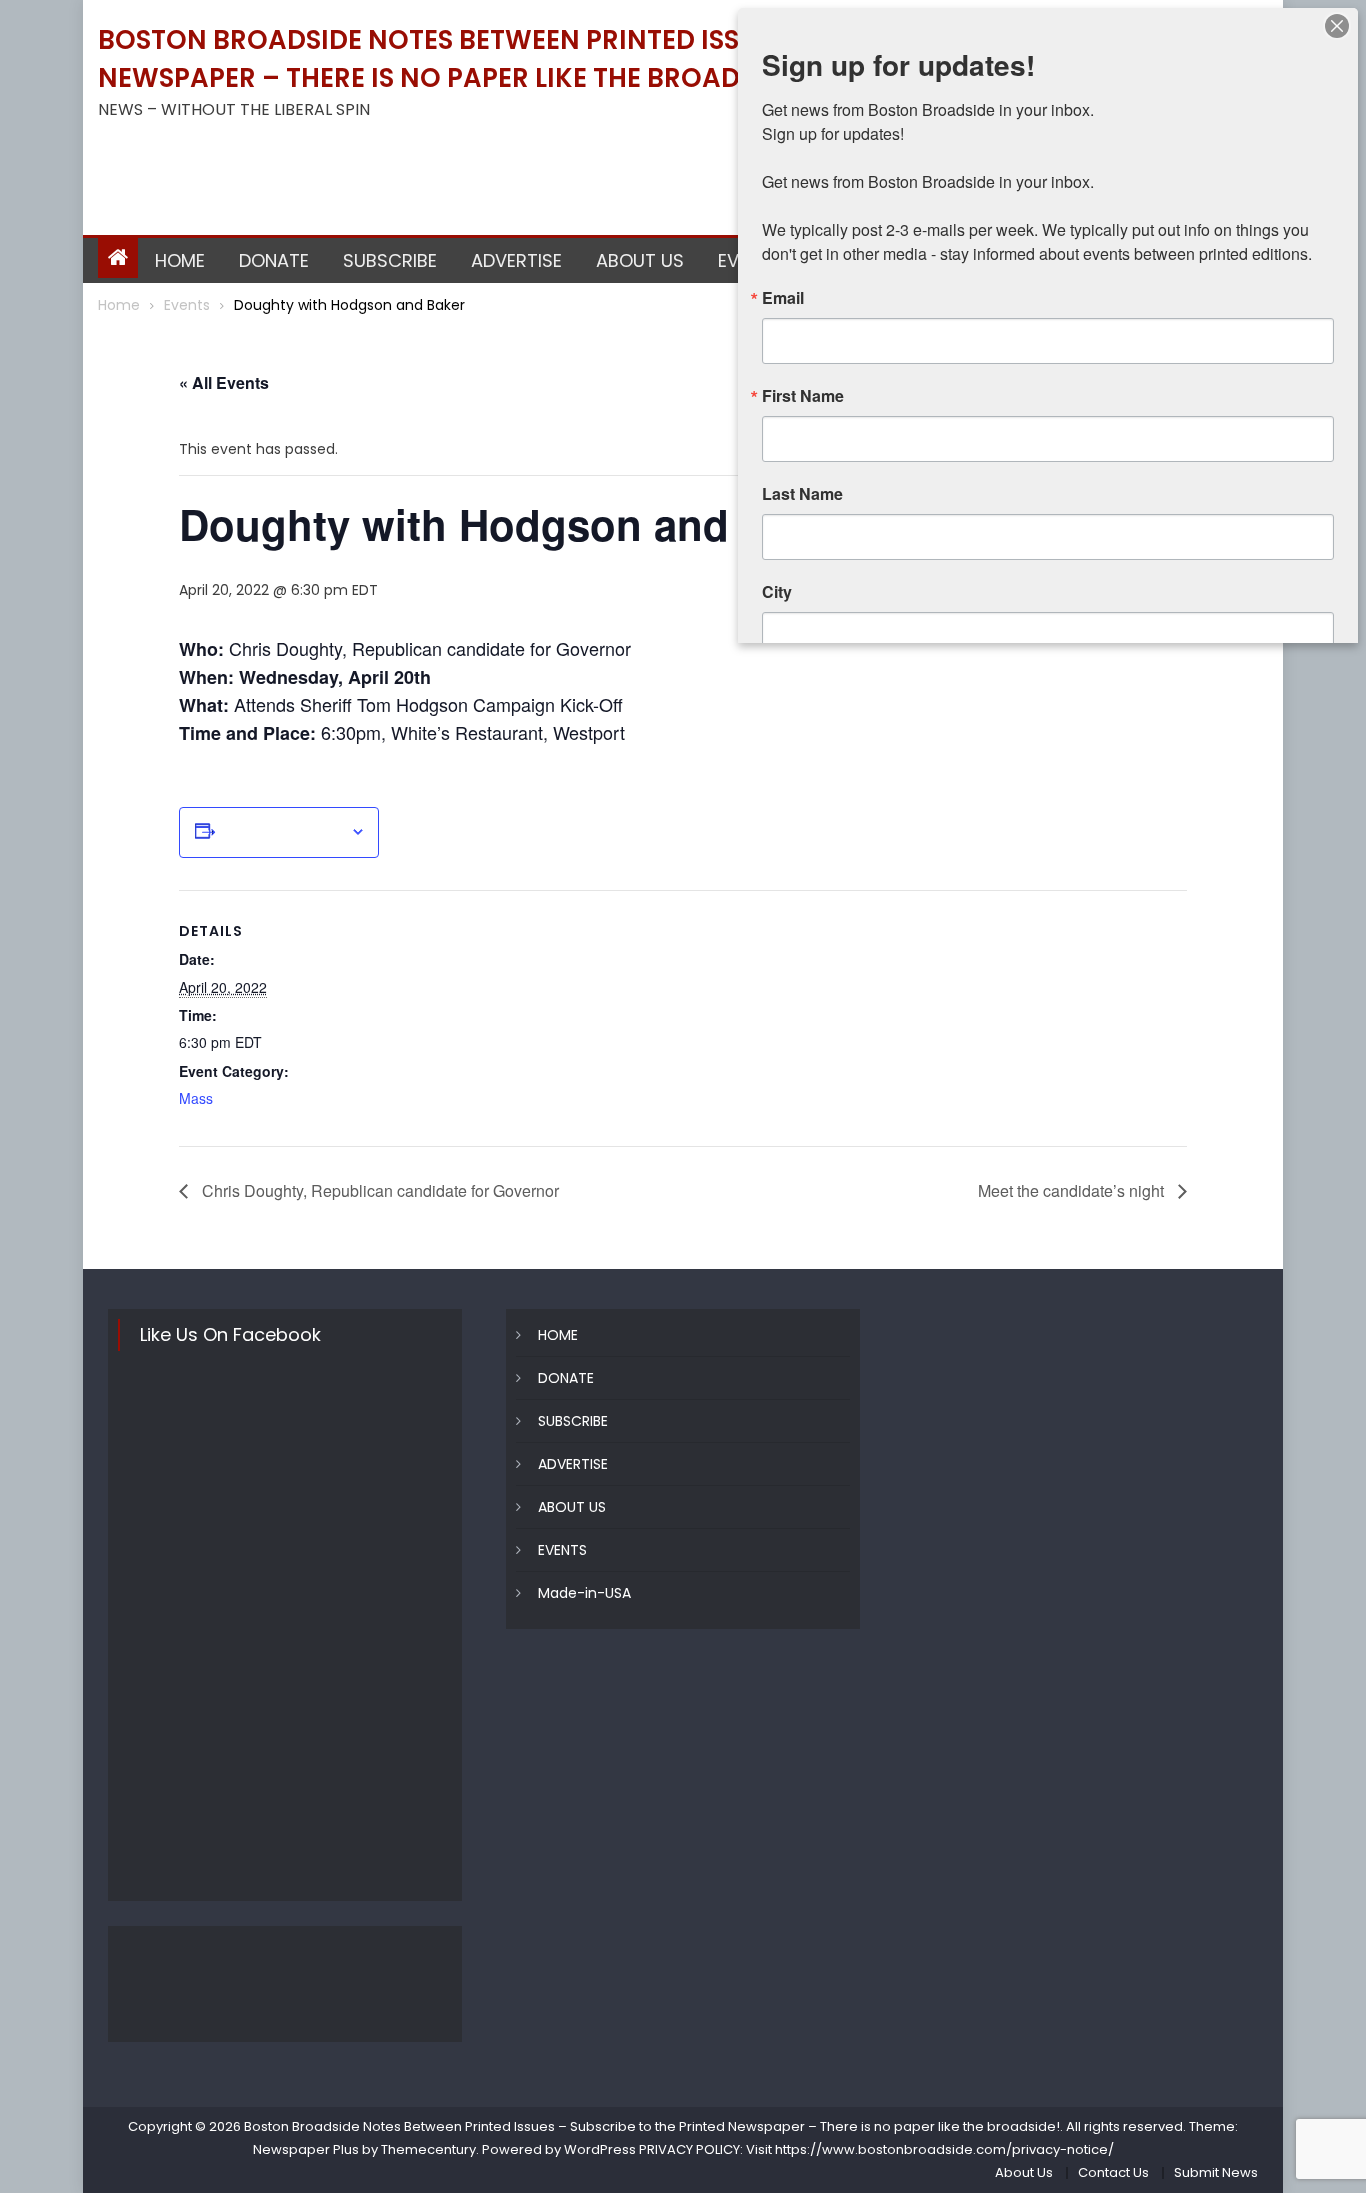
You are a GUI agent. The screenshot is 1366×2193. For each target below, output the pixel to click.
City (777, 592)
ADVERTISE (516, 260)
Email (783, 298)
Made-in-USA (584, 1593)
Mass (196, 1098)
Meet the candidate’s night (1073, 1190)
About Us (1024, 2172)
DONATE (274, 260)
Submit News (1216, 2172)
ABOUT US (640, 260)
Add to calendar (282, 832)
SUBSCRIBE (390, 260)
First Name (803, 396)
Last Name (802, 494)
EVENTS (562, 1550)
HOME (180, 260)
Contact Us (1113, 2172)
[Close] (1337, 26)
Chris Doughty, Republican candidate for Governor (378, 1190)
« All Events (224, 382)
